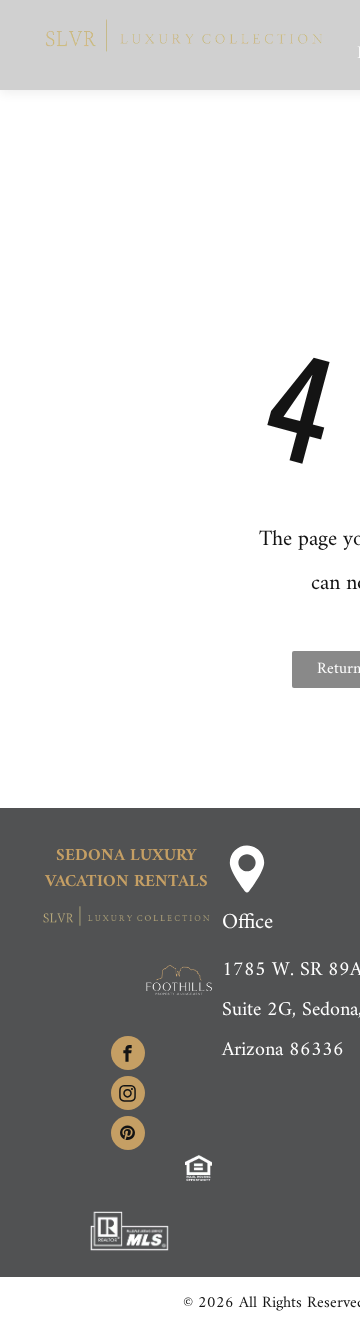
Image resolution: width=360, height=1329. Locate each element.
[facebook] (128, 1055)
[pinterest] (128, 1135)
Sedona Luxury (126, 856)
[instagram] (128, 1095)
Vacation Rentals (126, 882)
